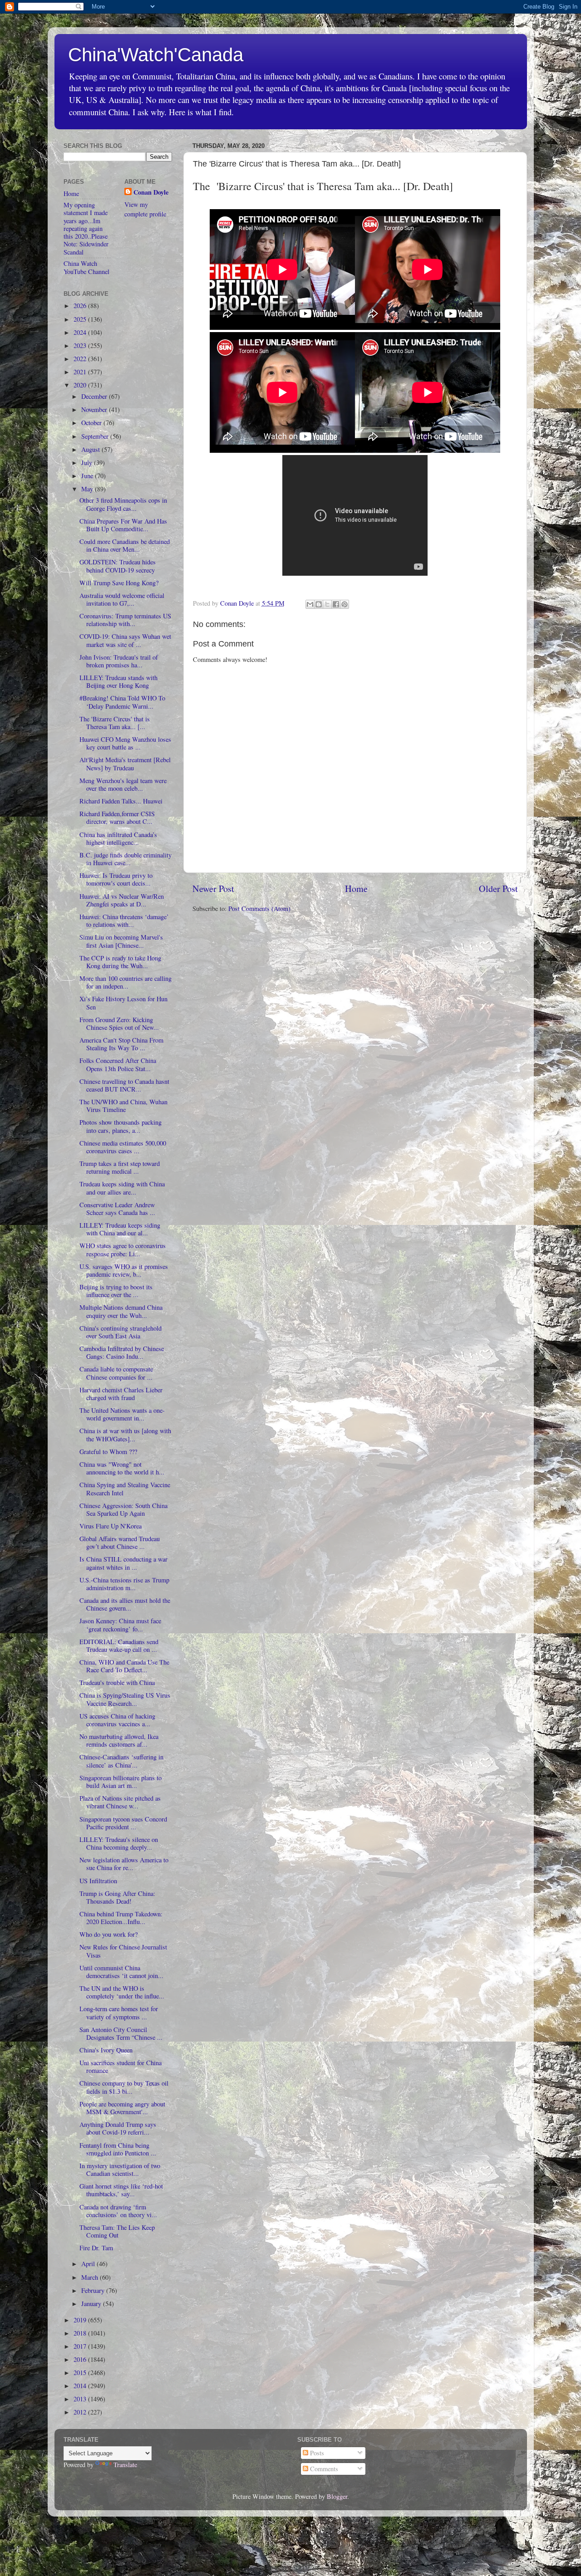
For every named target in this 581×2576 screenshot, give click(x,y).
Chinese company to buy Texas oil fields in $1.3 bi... (124, 2087)
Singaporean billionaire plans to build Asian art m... (121, 1782)
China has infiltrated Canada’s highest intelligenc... (118, 838)
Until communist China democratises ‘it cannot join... (121, 1972)
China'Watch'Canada (156, 55)
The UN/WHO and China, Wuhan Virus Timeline (123, 1106)
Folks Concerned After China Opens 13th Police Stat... (118, 1064)
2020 (81, 385)
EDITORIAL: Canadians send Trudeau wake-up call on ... (119, 1646)
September (96, 436)
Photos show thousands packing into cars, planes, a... (121, 1126)
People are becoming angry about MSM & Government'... (122, 2108)
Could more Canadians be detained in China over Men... (125, 545)
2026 (81, 306)
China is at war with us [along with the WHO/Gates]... (125, 1435)
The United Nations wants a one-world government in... (122, 1414)
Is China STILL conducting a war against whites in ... (123, 1563)
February (94, 2290)
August (91, 449)
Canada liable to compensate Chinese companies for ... (116, 1373)
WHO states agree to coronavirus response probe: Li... (123, 1249)
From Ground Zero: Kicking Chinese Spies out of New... (119, 1024)
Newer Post (213, 889)
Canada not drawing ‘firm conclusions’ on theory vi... (118, 2211)
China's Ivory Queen (106, 2050)
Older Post (498, 889)
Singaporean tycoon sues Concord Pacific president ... (123, 1823)
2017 (81, 2346)
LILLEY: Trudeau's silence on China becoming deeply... (119, 1843)
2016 (81, 2359)
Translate (125, 2465)
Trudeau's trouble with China (117, 1682)
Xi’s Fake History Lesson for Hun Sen (123, 1003)
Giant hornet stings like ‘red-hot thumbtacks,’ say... (121, 2190)
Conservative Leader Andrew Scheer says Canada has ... (117, 1209)
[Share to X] (327, 604)
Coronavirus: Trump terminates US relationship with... (125, 620)
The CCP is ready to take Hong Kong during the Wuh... (120, 962)
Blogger (337, 2496)
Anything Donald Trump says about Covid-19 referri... (118, 2128)
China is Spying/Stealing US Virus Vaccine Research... (125, 1699)
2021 (81, 372)
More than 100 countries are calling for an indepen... (126, 982)
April (89, 2264)
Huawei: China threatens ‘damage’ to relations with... (124, 921)
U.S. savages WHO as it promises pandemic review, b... (124, 1270)
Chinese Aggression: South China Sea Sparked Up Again (123, 1509)
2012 (81, 2412)
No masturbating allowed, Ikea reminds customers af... (119, 1740)
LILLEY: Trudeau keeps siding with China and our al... (120, 1229)
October (92, 423)
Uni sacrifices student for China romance (121, 2067)
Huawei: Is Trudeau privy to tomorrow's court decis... (116, 879)
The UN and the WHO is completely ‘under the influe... (122, 1992)
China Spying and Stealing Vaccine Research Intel (125, 1489)
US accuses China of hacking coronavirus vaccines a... (117, 1720)
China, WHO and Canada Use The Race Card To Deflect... (124, 1666)
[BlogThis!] (319, 604)
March (91, 2277)
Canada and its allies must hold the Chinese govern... (125, 1604)
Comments (323, 2469)
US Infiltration (98, 1881)
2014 (81, 2386)
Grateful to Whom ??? (108, 1452)
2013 (81, 2399)
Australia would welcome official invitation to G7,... (122, 599)
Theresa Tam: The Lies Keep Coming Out (117, 2231)
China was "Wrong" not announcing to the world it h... (122, 1468)
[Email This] (310, 604)
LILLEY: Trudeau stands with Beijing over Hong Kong (118, 681)
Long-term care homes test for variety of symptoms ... (119, 2013)
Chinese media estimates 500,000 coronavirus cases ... (123, 1147)
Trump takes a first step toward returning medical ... (120, 1167)
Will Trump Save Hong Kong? (119, 583)
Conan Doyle (151, 192)
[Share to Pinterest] (345, 604)
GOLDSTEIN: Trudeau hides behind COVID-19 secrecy (118, 566)
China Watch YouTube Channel (86, 267)
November (95, 409)
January (92, 2304)
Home (356, 889)
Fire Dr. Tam (96, 2248)
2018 (81, 2333)
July (88, 463)
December (95, 396)
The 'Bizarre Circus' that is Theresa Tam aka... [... (115, 723)
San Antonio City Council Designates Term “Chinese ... (121, 2033)
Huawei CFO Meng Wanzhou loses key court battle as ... (125, 743)
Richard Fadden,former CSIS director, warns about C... (117, 818)
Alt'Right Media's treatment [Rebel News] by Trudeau (125, 764)
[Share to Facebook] (336, 604)
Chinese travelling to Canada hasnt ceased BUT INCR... (124, 1085)
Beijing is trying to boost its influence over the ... (116, 1291)
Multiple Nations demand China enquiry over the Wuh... (121, 1311)
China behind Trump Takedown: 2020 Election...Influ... (121, 1918)
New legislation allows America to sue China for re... (124, 1864)
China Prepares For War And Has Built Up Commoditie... (123, 525)
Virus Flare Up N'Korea (111, 1526)
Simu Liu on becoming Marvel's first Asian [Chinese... (121, 941)
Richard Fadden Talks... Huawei (121, 801)
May (88, 489)
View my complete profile (145, 209)
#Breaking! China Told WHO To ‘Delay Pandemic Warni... (122, 702)
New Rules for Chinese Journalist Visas (123, 1951)
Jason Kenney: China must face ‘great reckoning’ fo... (120, 1625)
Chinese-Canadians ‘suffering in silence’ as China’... (121, 1761)
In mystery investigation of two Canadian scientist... (120, 2170)
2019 (81, 2320)
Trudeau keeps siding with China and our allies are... (122, 1188)
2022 (81, 359)
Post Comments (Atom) (259, 908)
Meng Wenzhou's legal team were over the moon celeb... (123, 784)
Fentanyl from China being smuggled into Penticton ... (118, 2149)
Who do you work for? (108, 1934)
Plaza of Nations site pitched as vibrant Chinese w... (120, 1802)
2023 (81, 345)
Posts (316, 2453)
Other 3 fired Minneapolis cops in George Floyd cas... (123, 504)
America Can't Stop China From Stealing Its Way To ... (121, 1044)
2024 (81, 332)
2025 (81, 319)
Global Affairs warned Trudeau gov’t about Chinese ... (120, 1543)
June (88, 476)
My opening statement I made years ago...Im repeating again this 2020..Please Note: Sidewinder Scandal (86, 228)
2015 (81, 2373)
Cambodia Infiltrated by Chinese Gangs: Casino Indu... (122, 1352)
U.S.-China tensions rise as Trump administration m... (124, 1584)
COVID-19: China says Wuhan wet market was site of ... (125, 640)
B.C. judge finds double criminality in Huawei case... (126, 859)
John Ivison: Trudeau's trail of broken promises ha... (119, 661)
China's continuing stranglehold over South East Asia (121, 1332)
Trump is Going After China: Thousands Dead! (117, 1897)
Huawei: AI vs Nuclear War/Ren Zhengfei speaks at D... (122, 900)
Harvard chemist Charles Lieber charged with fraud (121, 1394)
